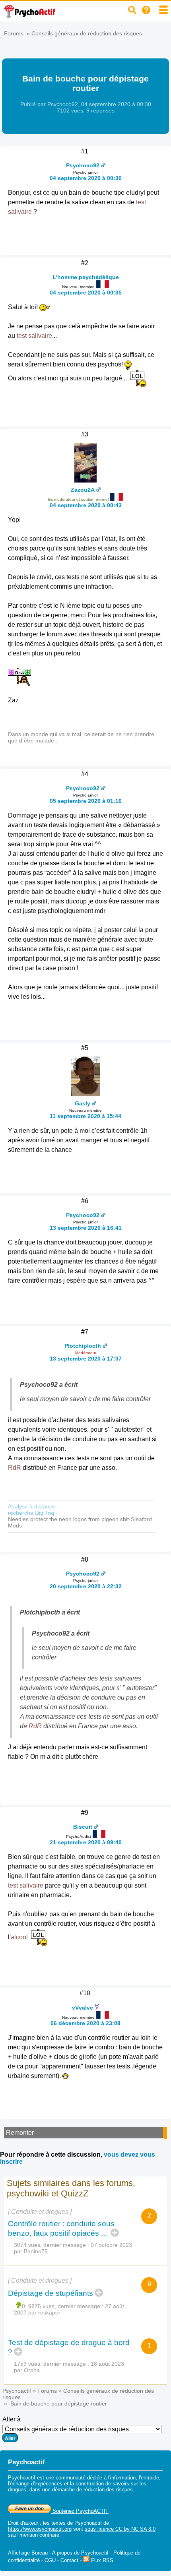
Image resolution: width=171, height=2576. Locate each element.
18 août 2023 (107, 2364)
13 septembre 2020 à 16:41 (86, 1228)
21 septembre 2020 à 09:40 (86, 1842)
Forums (14, 33)
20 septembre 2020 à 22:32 (86, 1586)
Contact (69, 2560)
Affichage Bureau (28, 2553)
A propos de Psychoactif (80, 2553)
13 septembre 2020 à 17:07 (86, 1359)
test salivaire (34, 336)
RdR (15, 1468)
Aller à (12, 2419)
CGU (50, 2560)
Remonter (20, 2133)
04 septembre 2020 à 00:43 (86, 505)
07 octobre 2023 (111, 2245)
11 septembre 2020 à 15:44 (85, 1116)
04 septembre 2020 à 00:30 (86, 178)
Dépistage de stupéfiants (51, 2293)
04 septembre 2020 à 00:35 (86, 293)
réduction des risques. (109, 2490)
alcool (19, 1937)
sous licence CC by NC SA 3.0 (120, 2529)
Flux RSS (101, 2560)
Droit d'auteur (23, 2523)
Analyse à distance (32, 1506)
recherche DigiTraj (31, 1513)
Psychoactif (17, 2391)
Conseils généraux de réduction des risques (87, 33)
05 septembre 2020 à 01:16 (86, 801)
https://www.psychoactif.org (40, 2529)
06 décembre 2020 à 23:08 (85, 2023)
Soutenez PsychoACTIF (80, 2511)
